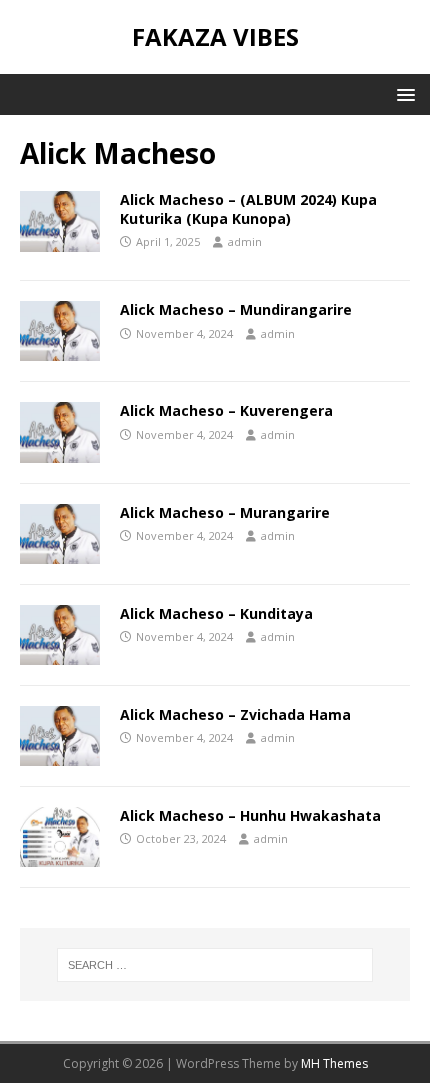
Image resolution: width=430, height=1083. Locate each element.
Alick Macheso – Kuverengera (226, 410)
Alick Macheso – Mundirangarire (236, 309)
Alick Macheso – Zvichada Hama (235, 714)
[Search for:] (215, 965)
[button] (402, 93)
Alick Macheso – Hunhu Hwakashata (250, 815)
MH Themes (334, 1063)
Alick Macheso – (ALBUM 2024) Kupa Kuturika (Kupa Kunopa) (248, 208)
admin (245, 241)
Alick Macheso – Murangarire (225, 512)
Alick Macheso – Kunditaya (216, 613)
